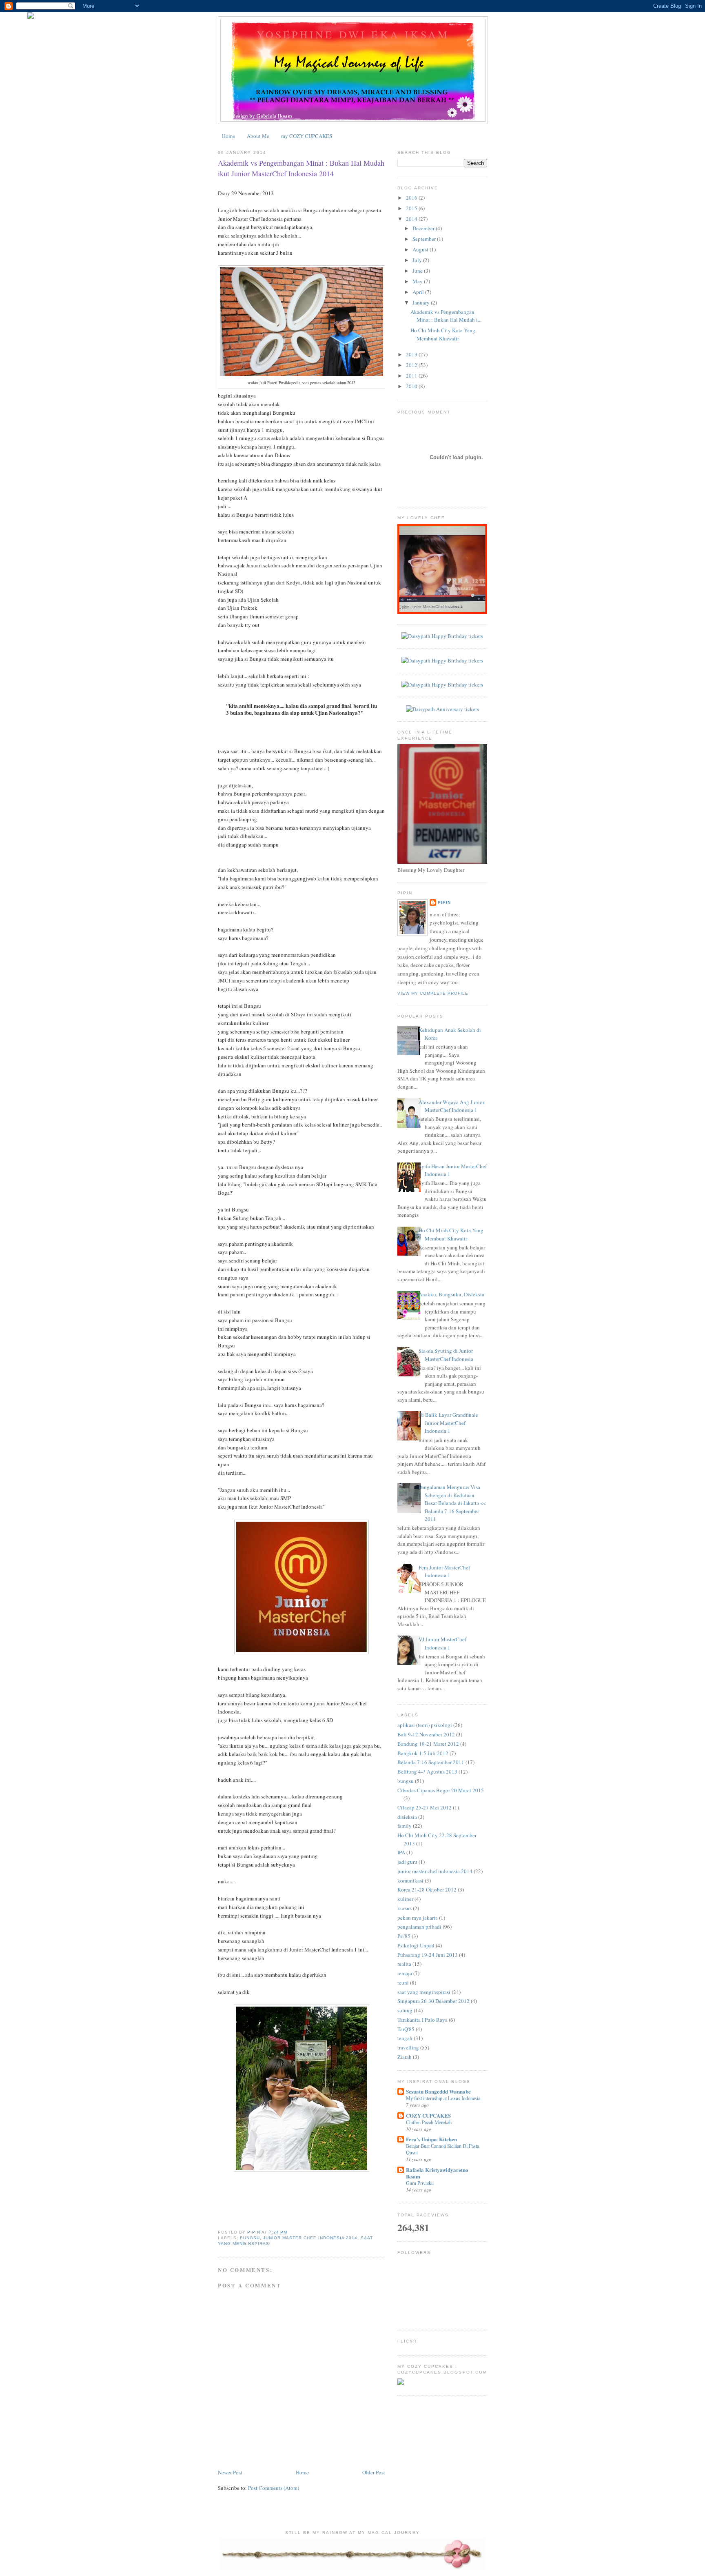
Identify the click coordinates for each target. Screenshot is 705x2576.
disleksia (407, 1817)
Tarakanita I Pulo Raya (422, 2020)
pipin (444, 902)
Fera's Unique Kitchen (431, 2139)
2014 (412, 219)
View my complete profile (433, 993)
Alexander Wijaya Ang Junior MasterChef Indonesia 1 (451, 1106)
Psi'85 (404, 1936)
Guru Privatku (420, 2183)
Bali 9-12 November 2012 (426, 1734)
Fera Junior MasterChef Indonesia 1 (444, 1571)
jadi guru (407, 1862)
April (419, 292)
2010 (412, 386)
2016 (412, 198)
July (418, 260)
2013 (412, 354)
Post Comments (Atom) (274, 2488)
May (418, 281)
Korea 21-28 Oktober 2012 (427, 1889)
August (421, 249)
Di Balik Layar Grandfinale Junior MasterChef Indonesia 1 (448, 1423)
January (422, 302)
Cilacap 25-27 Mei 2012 (425, 1807)
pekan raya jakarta (418, 1918)
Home (228, 136)
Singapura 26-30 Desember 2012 (433, 2001)
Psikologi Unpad (416, 1945)
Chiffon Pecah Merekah (429, 2122)
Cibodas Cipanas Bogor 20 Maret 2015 (441, 1790)
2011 (412, 376)
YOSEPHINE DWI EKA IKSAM (353, 34)
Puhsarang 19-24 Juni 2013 (428, 1955)
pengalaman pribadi (419, 1927)
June (418, 271)
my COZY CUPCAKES (307, 136)
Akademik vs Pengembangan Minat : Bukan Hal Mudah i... (446, 316)
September (425, 239)
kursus (405, 1908)
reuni (403, 1983)
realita (404, 1964)
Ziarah (405, 2057)
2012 (412, 365)
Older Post (374, 2472)
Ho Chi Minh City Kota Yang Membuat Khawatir (443, 334)
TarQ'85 (406, 2029)
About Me (258, 136)
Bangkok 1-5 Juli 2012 (423, 1753)
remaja (405, 1973)
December (424, 228)
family (405, 1826)
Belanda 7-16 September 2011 (431, 1762)
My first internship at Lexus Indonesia (443, 2098)
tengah (405, 2038)
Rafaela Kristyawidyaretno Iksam (437, 2173)
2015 (412, 208)
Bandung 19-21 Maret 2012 (428, 1744)
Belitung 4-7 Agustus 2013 (427, 1771)
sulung (405, 2010)
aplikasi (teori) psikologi (425, 1725)
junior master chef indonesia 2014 (310, 2238)
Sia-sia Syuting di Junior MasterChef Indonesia (446, 1355)
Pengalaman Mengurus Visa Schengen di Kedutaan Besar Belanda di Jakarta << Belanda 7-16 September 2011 (452, 1503)
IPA (401, 1852)
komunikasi (410, 1880)
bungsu (250, 2238)
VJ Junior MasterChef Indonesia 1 (442, 1643)
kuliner (405, 1899)
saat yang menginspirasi (424, 1992)
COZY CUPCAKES (428, 2115)
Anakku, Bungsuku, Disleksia (451, 1294)
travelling (408, 2047)
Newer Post (230, 2472)
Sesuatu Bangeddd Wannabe (438, 2091)
